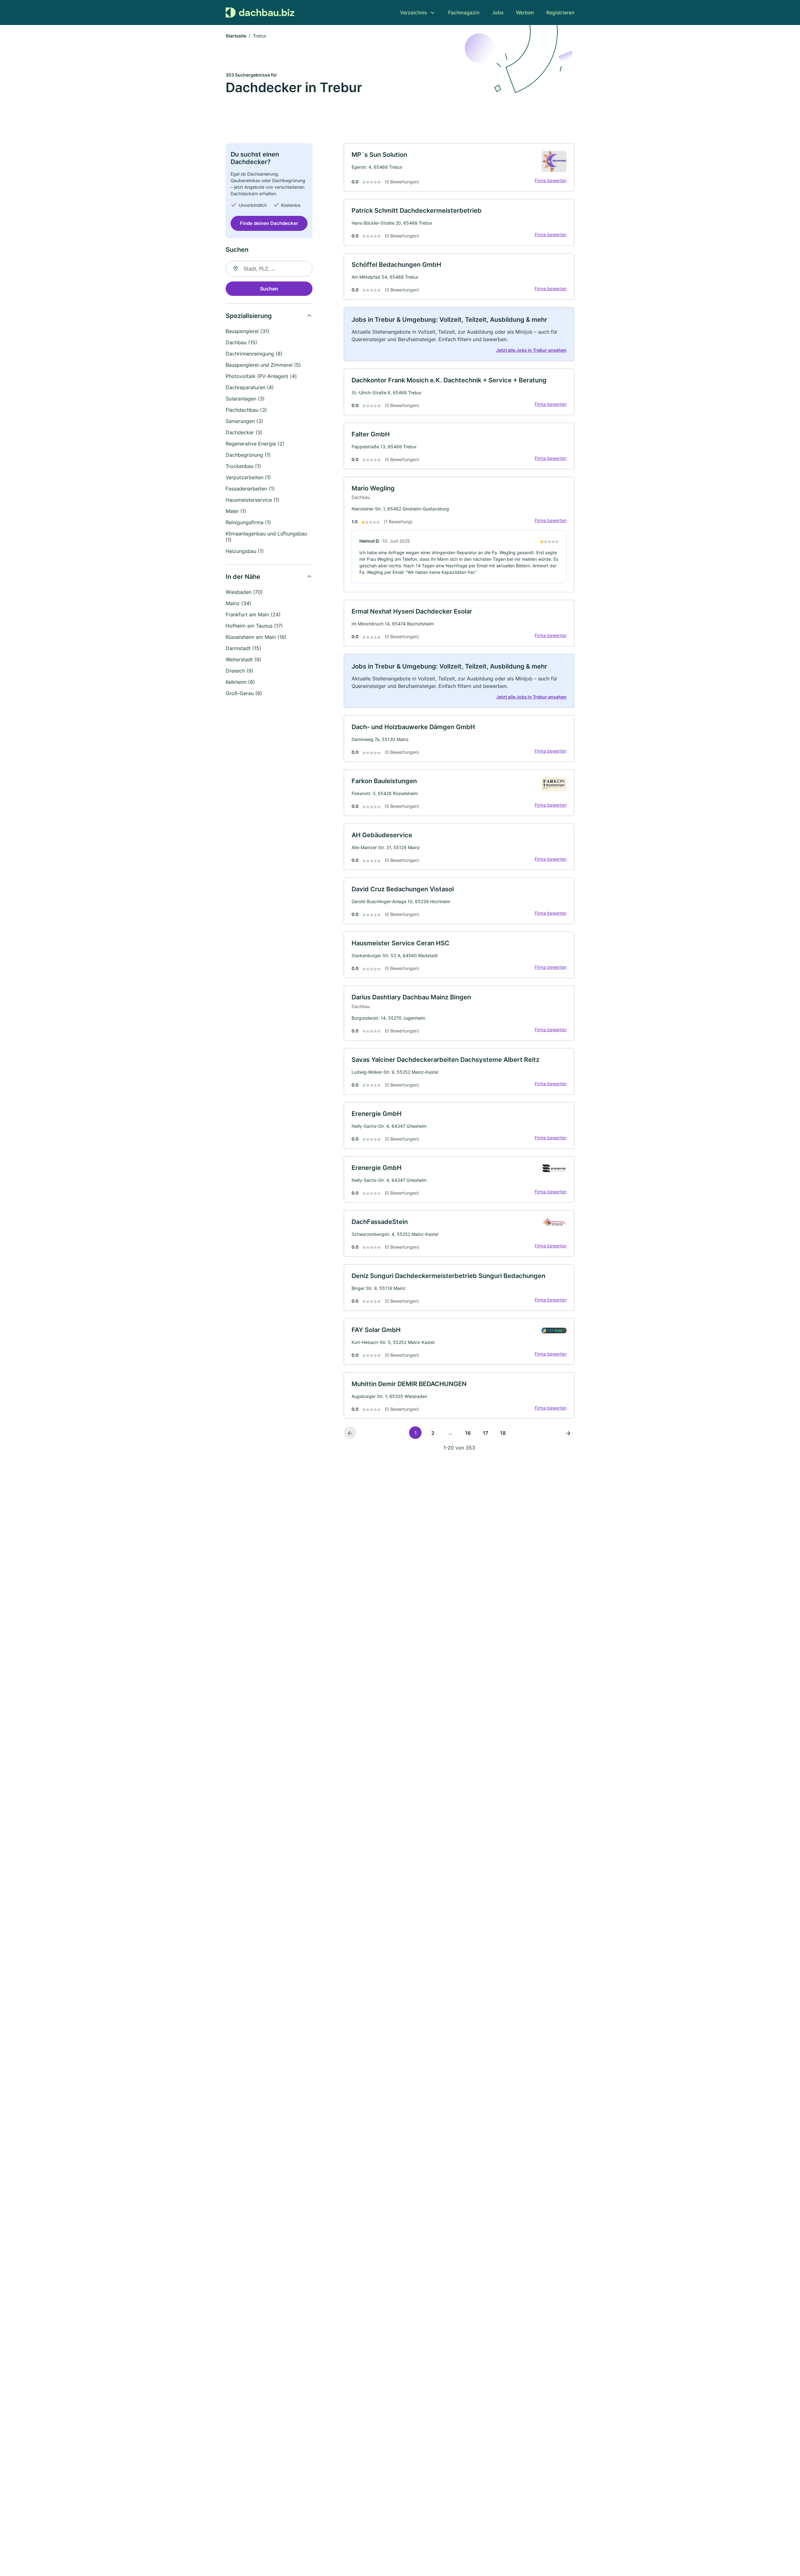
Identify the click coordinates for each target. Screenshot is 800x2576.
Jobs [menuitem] (498, 12)
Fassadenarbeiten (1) (250, 489)
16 (468, 1433)
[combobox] (269, 269)
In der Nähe (243, 577)
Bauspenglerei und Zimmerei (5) (263, 365)
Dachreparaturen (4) (250, 387)
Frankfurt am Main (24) (253, 614)
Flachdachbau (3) (246, 410)
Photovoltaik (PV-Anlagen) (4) (261, 376)
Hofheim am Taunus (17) (254, 626)
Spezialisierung (249, 316)
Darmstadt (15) (243, 648)
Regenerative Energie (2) (255, 444)
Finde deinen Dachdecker (269, 223)
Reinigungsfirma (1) (248, 522)
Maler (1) (236, 511)
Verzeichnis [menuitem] (413, 12)
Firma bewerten (551, 180)
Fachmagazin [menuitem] (464, 12)
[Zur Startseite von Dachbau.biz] (260, 12)
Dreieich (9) (240, 671)
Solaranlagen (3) (245, 399)
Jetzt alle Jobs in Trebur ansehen (531, 350)
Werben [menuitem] (525, 12)
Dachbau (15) (241, 342)
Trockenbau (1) (243, 466)
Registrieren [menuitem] (560, 12)
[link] (459, 167)
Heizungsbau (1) (245, 551)
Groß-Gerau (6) (244, 693)
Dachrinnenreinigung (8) (254, 354)
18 (503, 1433)
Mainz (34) (238, 603)
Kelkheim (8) (240, 682)
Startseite (236, 36)
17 (485, 1433)
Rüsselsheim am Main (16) (256, 637)
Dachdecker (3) (244, 432)
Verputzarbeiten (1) (248, 477)
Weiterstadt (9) (243, 659)
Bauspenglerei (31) (247, 331)
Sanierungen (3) (244, 421)
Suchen (269, 289)
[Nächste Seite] (568, 1433)
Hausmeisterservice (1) (252, 500)
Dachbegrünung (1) (248, 455)
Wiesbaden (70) (244, 592)
